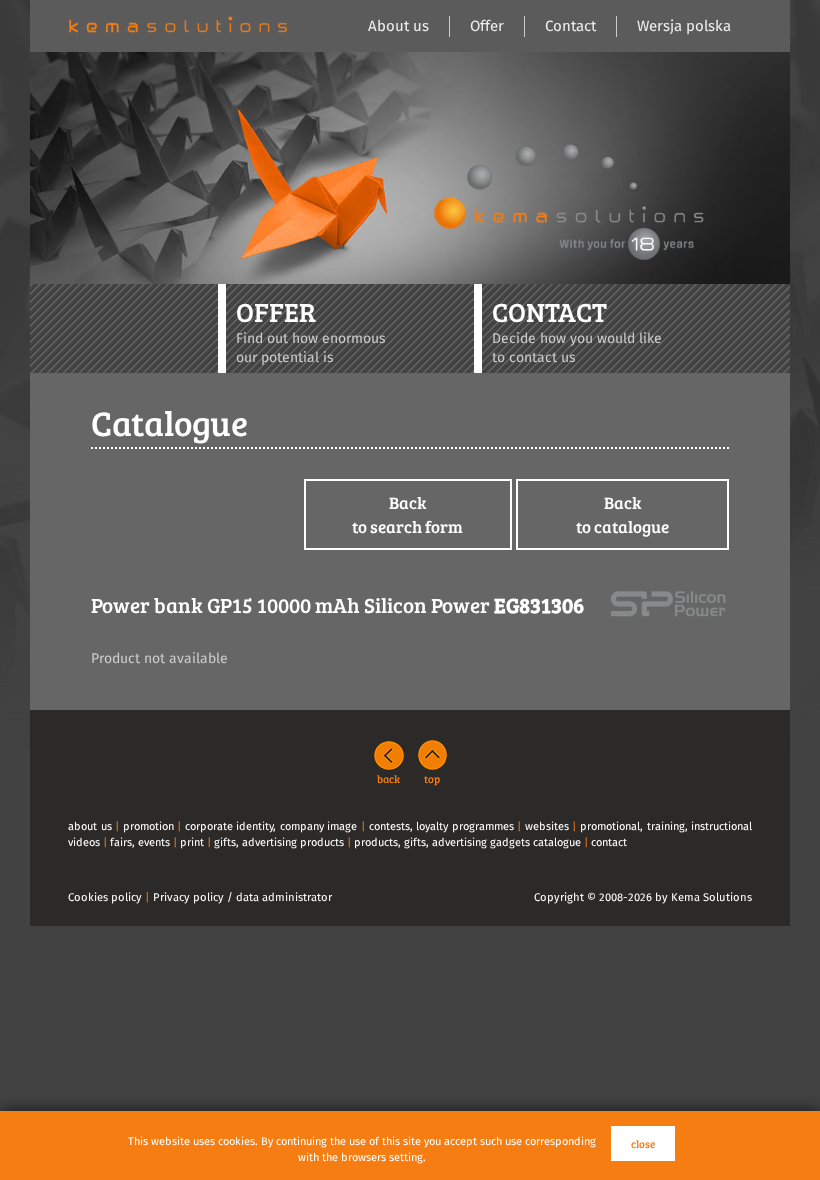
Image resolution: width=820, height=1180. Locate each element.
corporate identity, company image (271, 826)
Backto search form (407, 514)
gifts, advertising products (279, 842)
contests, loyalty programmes (441, 826)
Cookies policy (105, 897)
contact (609, 842)
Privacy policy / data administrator (242, 897)
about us (90, 826)
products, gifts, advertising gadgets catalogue (467, 842)
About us (398, 26)
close (643, 1143)
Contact (570, 26)
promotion (148, 826)
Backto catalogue (622, 514)
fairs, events (140, 842)
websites (547, 826)
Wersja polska (684, 26)
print (192, 842)
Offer (487, 26)
